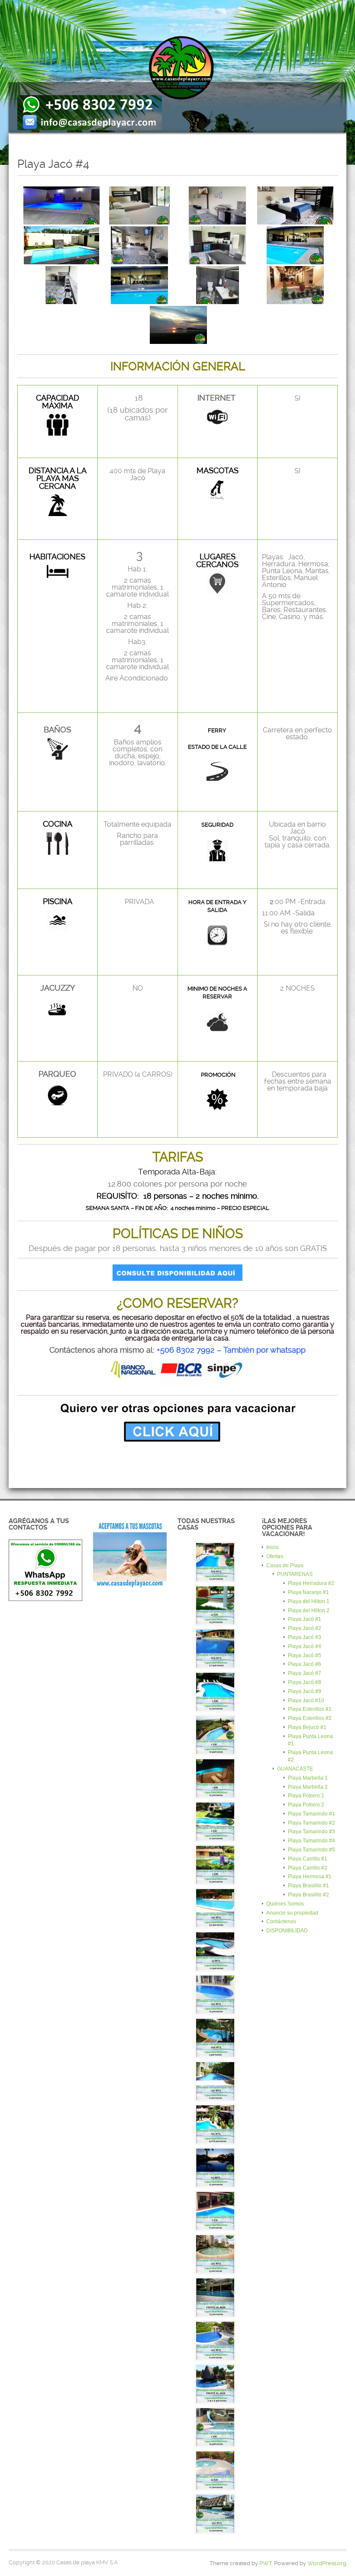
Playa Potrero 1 (306, 1796)
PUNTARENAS (295, 1574)
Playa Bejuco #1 (307, 1727)
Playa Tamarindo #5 (311, 1850)
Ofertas (275, 1556)
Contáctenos (281, 1922)
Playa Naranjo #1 (308, 1592)
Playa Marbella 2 (308, 1787)
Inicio (273, 1547)
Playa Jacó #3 (305, 1637)
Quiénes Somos (285, 1904)
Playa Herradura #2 (311, 1583)
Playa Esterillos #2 (310, 1718)
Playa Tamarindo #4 (311, 1841)
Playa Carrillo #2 (308, 1868)
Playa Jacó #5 (305, 1655)
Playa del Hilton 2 (309, 1610)
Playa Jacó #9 (305, 1691)
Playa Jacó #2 (305, 1628)
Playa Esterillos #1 (310, 1709)
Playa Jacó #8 (305, 1682)
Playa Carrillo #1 (308, 1859)
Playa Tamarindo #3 (311, 1832)
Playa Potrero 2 (306, 1805)
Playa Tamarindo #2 (311, 1823)
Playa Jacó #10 (306, 1700)
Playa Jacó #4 (305, 1646)
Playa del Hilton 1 (309, 1601)
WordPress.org (327, 2563)
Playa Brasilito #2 (308, 1895)
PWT (266, 2563)
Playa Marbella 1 (308, 1778)
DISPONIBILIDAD (287, 1931)
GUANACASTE (295, 1769)
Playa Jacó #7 (305, 1673)
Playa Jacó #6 (305, 1664)
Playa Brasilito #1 (308, 1886)
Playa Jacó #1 (305, 1619)
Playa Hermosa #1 (310, 1877)
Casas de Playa (285, 1565)
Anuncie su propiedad (292, 1913)
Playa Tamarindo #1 (311, 1814)
